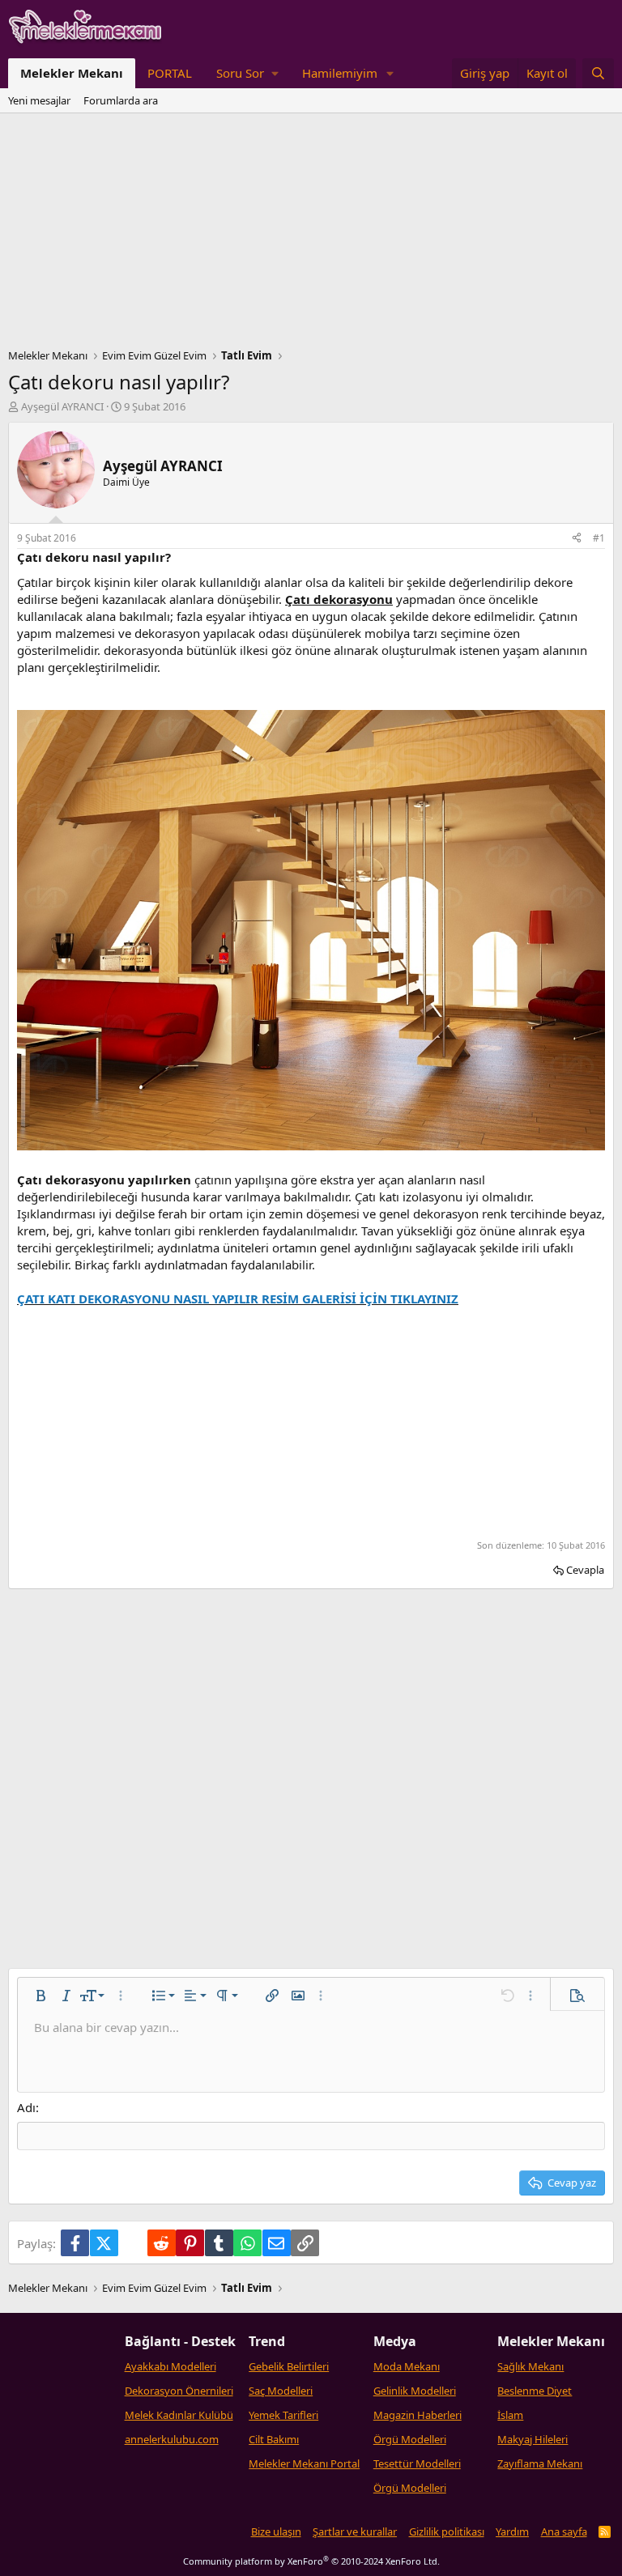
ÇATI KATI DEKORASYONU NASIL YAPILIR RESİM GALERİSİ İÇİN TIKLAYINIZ (238, 1299)
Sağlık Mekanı (530, 2366)
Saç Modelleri (281, 2391)
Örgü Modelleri (410, 2439)
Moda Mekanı (407, 2366)
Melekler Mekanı (72, 73)
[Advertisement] (311, 235)
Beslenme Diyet (535, 2391)
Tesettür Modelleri (417, 2463)
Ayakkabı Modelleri (170, 2366)
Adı (26, 2107)
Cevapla (585, 1570)
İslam (510, 2415)
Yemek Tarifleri (283, 2415)
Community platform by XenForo (311, 2561)
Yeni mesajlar (39, 100)
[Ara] (598, 73)
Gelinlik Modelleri (415, 2391)
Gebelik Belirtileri (289, 2366)
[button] (247, 73)
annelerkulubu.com (172, 2439)
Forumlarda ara (121, 100)
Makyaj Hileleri (533, 2439)
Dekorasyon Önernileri (179, 2391)
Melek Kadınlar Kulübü (179, 2415)
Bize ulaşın (276, 2531)
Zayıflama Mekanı (540, 2463)
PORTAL (170, 73)
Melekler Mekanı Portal (304, 2463)
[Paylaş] (577, 539)
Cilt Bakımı (274, 2439)
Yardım (512, 2531)
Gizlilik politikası (447, 2531)
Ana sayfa (564, 2531)
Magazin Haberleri (418, 2415)
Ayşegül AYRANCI (62, 406)
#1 (599, 538)
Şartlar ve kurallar (355, 2531)
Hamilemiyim (340, 73)
